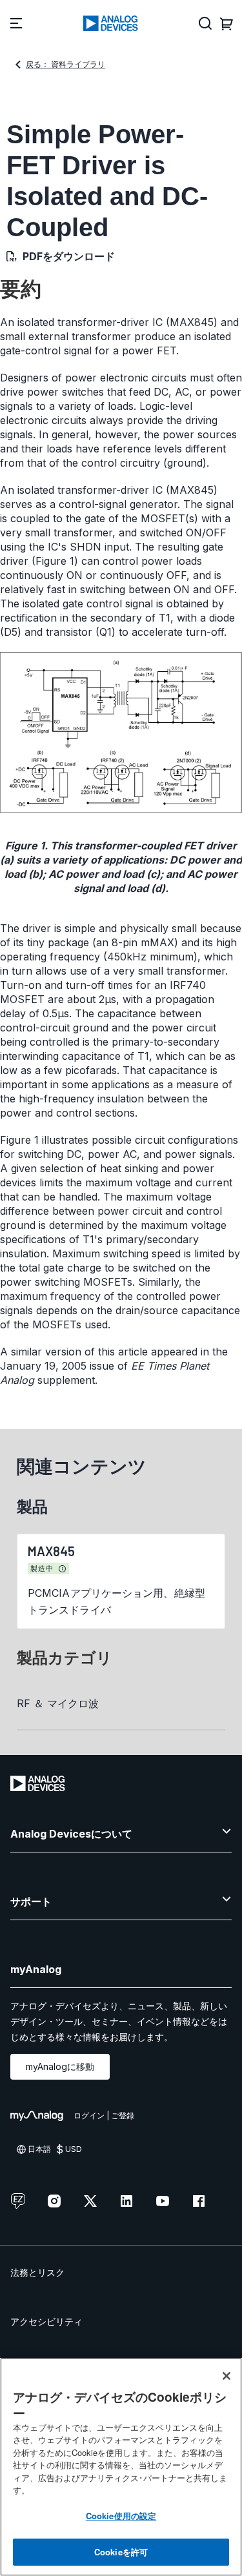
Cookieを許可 (121, 2552)
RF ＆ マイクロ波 (58, 1703)
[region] (121, 2467)
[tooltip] (63, 1569)
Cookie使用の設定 (121, 2516)
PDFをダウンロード (69, 256)
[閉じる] (227, 2376)
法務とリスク (37, 2272)
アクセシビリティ (46, 2321)
